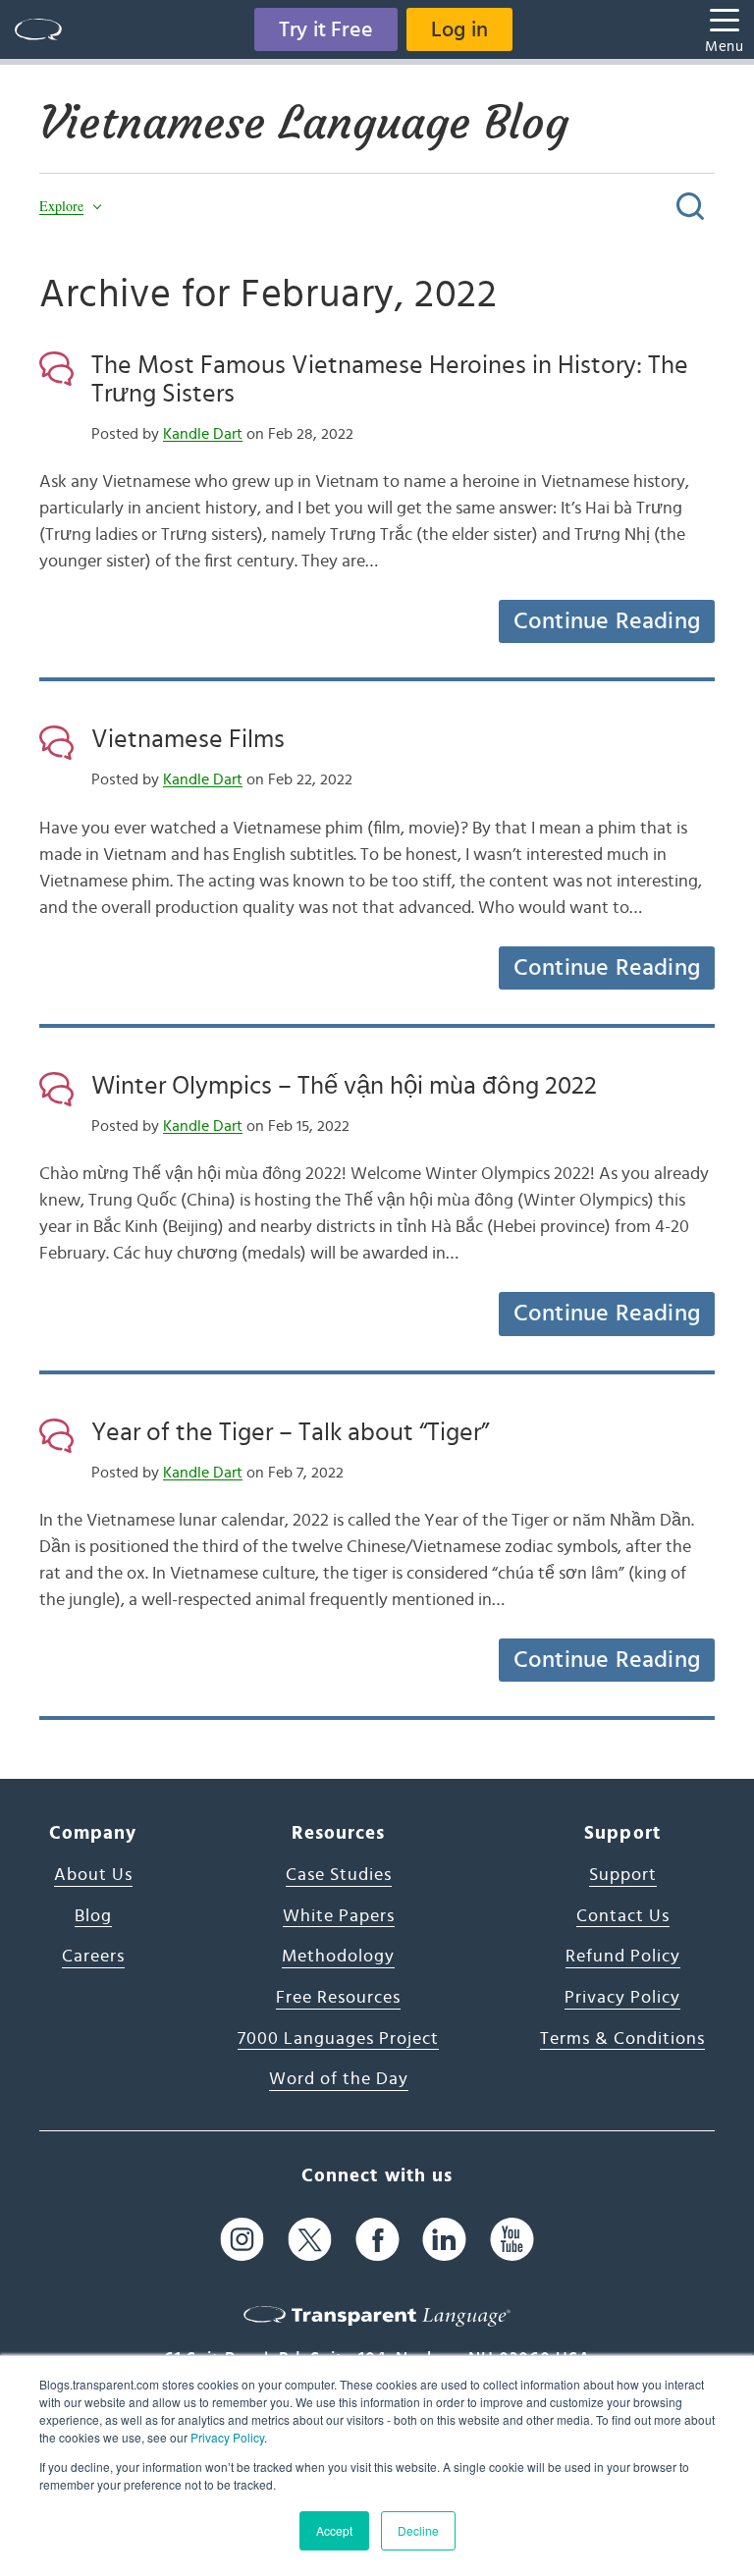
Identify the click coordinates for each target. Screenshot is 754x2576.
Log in (459, 29)
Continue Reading (607, 621)
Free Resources (338, 1998)
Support (623, 1875)
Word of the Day (339, 2079)
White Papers (339, 1916)
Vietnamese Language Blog (304, 123)
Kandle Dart (203, 434)
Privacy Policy (227, 2437)
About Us (93, 1875)
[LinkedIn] (444, 2240)
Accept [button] (334, 2530)
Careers (93, 1957)
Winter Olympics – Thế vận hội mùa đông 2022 (344, 1086)
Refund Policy (623, 1957)
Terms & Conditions (622, 2039)
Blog (93, 1916)
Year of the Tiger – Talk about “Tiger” (290, 1432)
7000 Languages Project (338, 2039)
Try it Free (326, 29)
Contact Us (623, 1916)
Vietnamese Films (188, 739)
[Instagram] (242, 2240)
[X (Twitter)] (310, 2240)
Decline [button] (418, 2530)
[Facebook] (377, 2240)
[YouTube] (512, 2240)
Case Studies (339, 1875)
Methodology (338, 1957)
